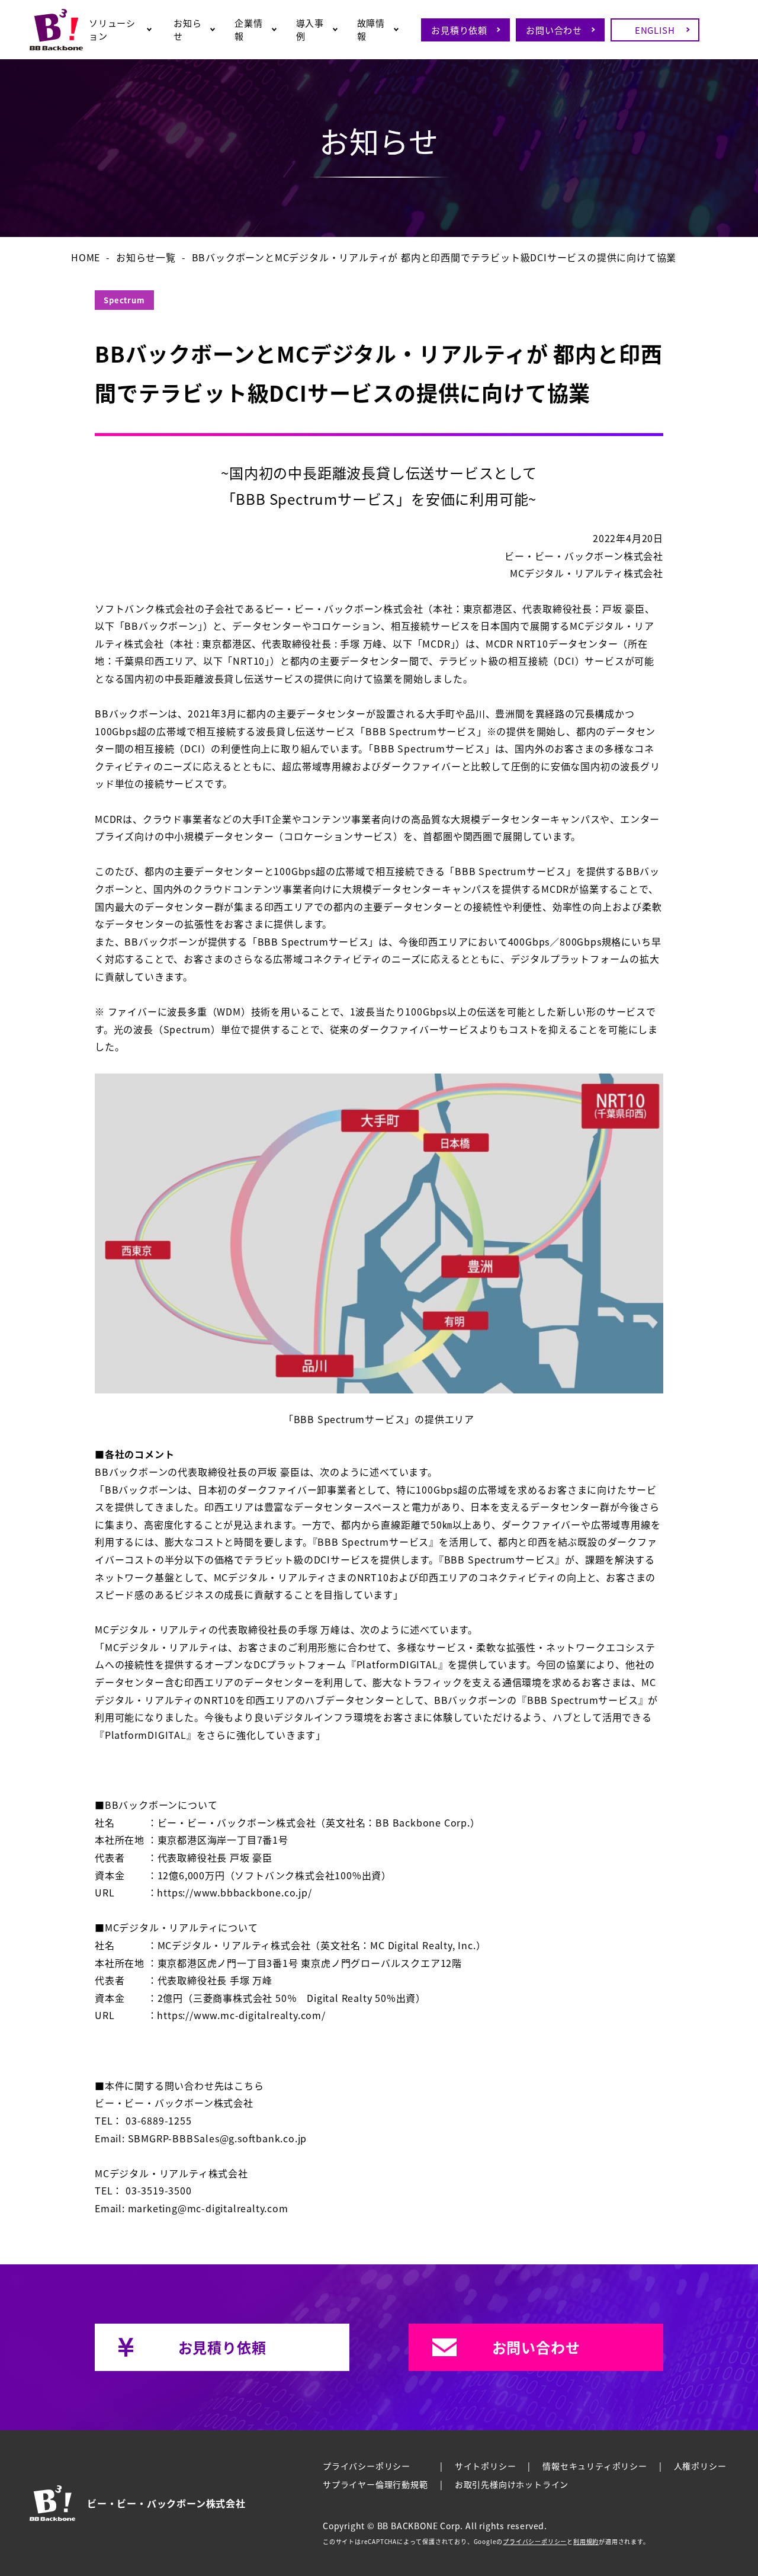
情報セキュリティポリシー (595, 2466)
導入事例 (310, 29)
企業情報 (248, 29)
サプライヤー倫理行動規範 (375, 2484)
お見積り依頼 (459, 30)
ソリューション (112, 29)
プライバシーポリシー (367, 2466)
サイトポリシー (486, 2466)
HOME (86, 257)
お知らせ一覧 (146, 257)
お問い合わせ (554, 30)
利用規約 (586, 2542)
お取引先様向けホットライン (512, 2484)
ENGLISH (655, 30)
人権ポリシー (700, 2466)
